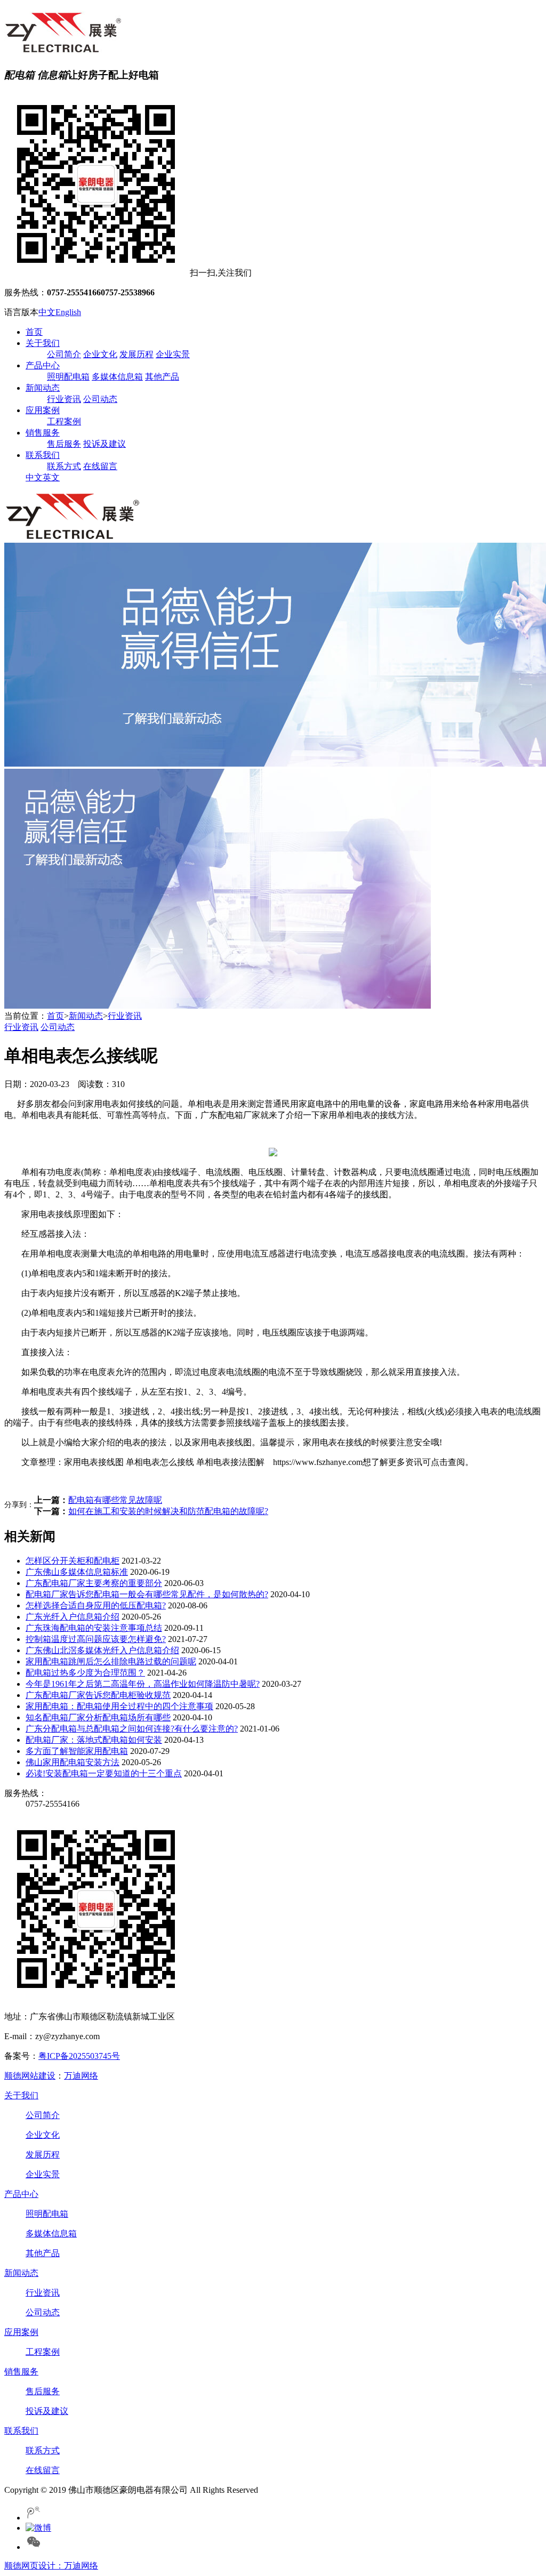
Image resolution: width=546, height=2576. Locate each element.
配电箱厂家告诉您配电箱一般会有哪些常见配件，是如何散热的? (147, 1594)
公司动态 (100, 399)
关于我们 (43, 343)
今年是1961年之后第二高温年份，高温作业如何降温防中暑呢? (143, 1684)
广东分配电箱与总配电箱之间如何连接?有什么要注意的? (132, 1729)
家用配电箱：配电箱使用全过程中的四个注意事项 (119, 1706)
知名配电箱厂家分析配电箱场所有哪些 (98, 1717)
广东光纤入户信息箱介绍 (73, 1617)
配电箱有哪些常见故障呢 (115, 1500)
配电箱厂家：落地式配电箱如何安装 (94, 1740)
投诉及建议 (105, 444)
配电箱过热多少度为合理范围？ (85, 1673)
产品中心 (43, 365)
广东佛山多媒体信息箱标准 (77, 1572)
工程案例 (64, 421)
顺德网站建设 (30, 2076)
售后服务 (64, 444)
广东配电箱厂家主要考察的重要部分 (94, 1583)
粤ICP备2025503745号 (79, 2056)
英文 (51, 477)
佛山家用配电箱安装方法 (73, 1762)
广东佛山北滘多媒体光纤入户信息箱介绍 (102, 1650)
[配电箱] (63, 50)
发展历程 (136, 354)
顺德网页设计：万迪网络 (51, 2566)
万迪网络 (81, 2076)
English (68, 312)
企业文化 (100, 354)
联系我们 (43, 455)
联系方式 (64, 466)
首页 (34, 332)
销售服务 (43, 433)
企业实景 (173, 354)
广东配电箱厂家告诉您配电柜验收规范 (98, 1695)
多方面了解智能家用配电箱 (77, 1751)
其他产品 (162, 377)
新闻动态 (43, 388)
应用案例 (43, 410)
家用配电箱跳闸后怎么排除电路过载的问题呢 (111, 1661)
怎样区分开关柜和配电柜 (73, 1561)
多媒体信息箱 (117, 377)
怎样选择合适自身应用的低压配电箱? (96, 1605)
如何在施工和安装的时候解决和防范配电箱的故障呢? (168, 1511)
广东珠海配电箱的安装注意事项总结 (94, 1628)
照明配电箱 (68, 377)
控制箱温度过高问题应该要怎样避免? (96, 1639)
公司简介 (64, 354)
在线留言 (100, 466)
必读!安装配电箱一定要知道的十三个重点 (104, 1773)
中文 (47, 312)
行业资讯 (64, 399)
